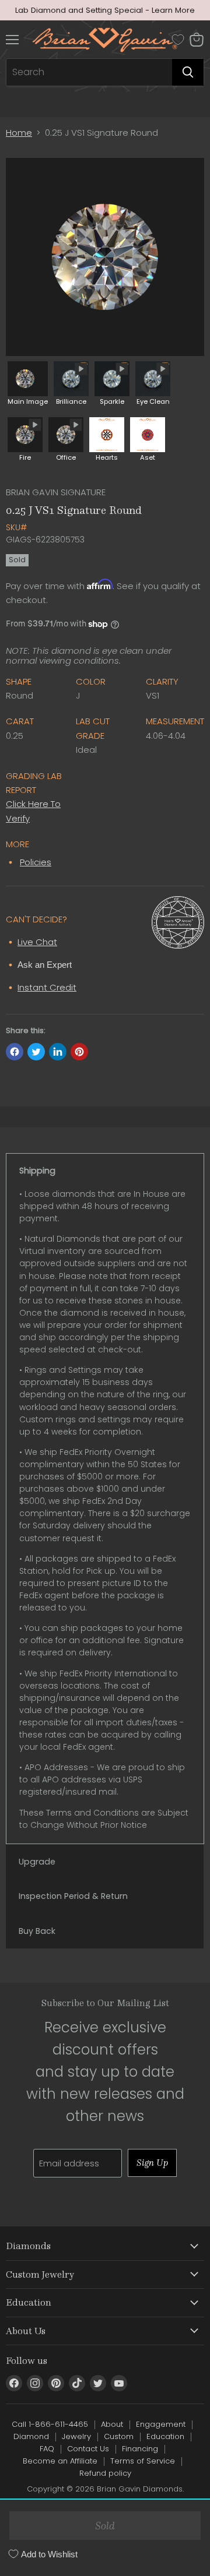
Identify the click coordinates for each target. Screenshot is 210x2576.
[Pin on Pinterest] (79, 1052)
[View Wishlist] (178, 40)
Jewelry (76, 2436)
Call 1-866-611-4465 (50, 2424)
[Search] (188, 72)
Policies (36, 862)
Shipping (37, 1171)
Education (165, 2436)
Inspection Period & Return (73, 1896)
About (112, 2424)
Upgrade (37, 1862)
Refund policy (105, 2473)
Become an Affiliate (60, 2461)
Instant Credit (47, 987)
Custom (119, 2436)
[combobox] (89, 72)
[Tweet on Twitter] (36, 1052)
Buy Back (37, 1931)
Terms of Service (143, 2461)
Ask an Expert (45, 965)
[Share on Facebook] (15, 1052)
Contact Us (88, 2449)
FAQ (47, 2449)
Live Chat (37, 942)
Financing (140, 2449)
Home (19, 133)
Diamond (31, 2436)
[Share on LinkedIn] (58, 1052)
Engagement (161, 2424)
